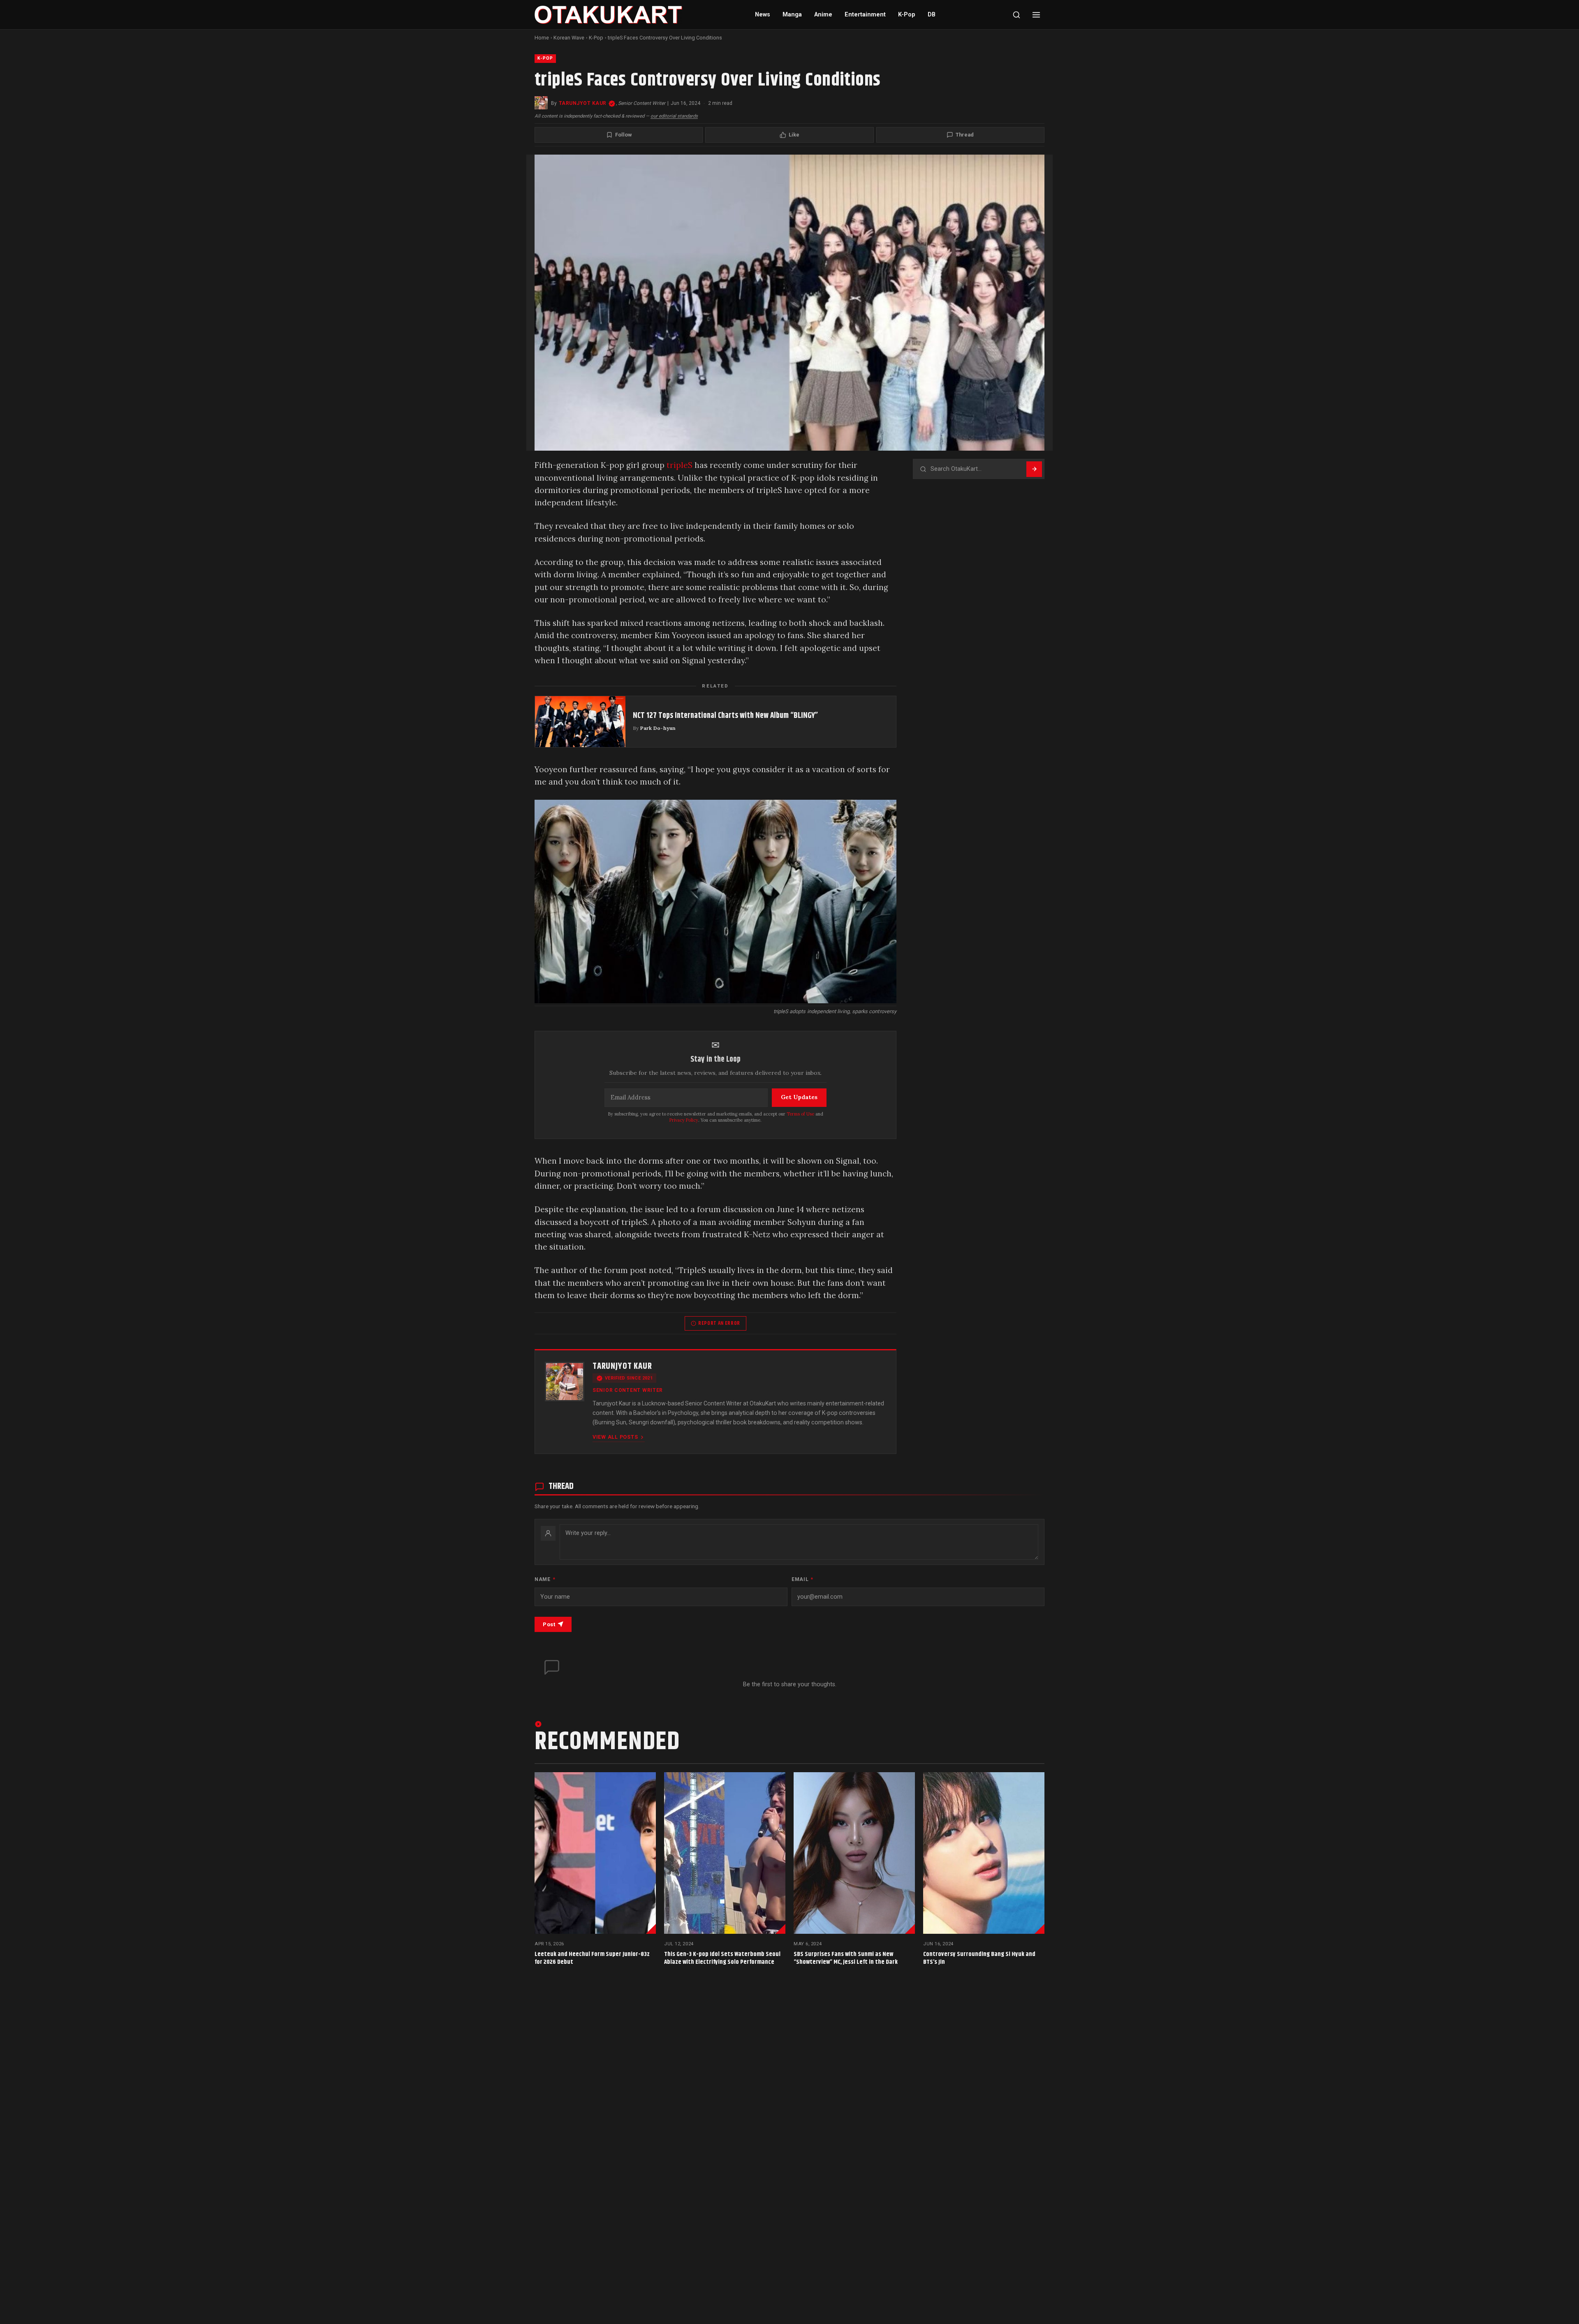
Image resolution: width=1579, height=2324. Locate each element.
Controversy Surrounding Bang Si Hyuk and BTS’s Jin (979, 1958)
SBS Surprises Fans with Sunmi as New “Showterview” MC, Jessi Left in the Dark (846, 1958)
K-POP (545, 58)
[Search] (1016, 15)
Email (802, 1579)
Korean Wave (569, 38)
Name (545, 1579)
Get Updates (799, 1097)
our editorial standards (674, 116)
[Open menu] (1036, 15)
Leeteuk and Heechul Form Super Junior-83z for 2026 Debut (592, 1958)
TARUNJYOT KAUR (583, 103)
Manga (792, 15)
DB (932, 15)
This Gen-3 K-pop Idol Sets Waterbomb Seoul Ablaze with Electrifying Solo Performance (722, 1958)
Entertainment (865, 15)
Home (542, 38)
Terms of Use (800, 1114)
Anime (823, 15)
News (763, 15)
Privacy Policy (684, 1120)
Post (549, 1624)
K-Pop (907, 15)
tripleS (680, 465)
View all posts (615, 1437)
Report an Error (719, 1323)
